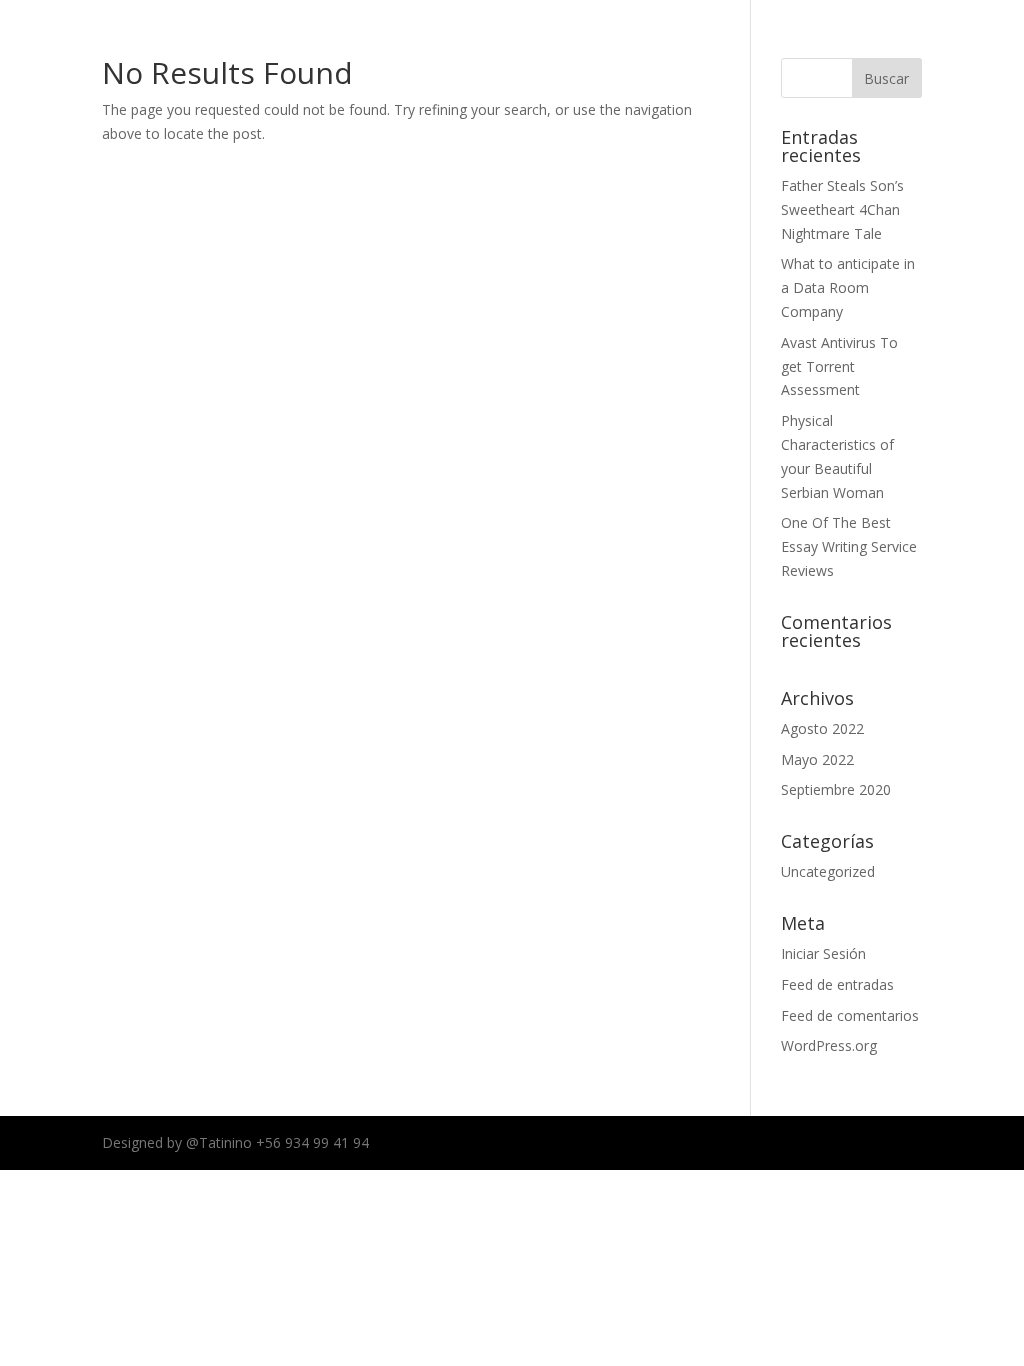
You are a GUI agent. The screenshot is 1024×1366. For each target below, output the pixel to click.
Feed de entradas (837, 984)
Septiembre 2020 (836, 789)
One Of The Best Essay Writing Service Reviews (849, 546)
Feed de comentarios (850, 1015)
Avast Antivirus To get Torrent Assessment (839, 366)
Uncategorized (828, 871)
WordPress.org (829, 1045)
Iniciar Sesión (823, 953)
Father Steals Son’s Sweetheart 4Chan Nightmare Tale (842, 209)
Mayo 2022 (817, 759)
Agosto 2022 (822, 728)
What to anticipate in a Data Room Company (848, 287)
